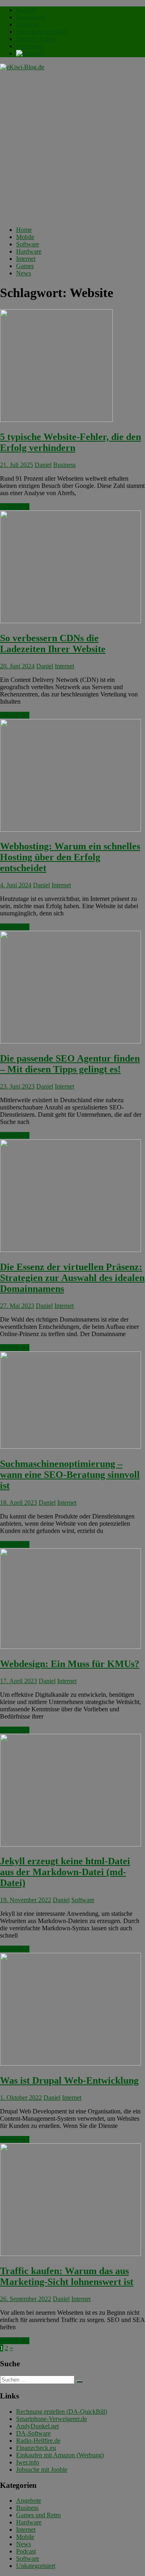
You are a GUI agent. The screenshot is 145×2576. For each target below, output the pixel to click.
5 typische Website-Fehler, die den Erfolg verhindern (70, 442)
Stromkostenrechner (41, 32)
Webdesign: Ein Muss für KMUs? (70, 1664)
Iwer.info (28, 2462)
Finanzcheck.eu (36, 2448)
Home (24, 230)
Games (25, 266)
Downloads (31, 17)
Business (64, 465)
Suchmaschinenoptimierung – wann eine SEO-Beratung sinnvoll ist (70, 1475)
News (24, 273)
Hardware (29, 251)
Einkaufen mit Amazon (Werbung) (60, 2455)
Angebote (29, 2501)
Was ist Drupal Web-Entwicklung (69, 2080)
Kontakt (26, 10)
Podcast (26, 2551)
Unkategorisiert (36, 2566)
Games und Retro (38, 2515)
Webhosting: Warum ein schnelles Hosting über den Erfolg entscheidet (70, 857)
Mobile (25, 237)
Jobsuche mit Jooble (42, 2470)
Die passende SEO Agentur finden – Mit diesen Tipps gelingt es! (70, 1064)
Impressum (30, 46)
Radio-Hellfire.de (38, 2441)
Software (28, 244)
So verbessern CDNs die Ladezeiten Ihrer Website (53, 643)
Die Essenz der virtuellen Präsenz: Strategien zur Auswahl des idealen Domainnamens (72, 1278)
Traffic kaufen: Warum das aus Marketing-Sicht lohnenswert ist (67, 2276)
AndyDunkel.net (37, 2426)
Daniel (43, 465)
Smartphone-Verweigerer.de (52, 2419)
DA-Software (33, 2433)
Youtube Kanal (35, 39)
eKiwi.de (28, 24)
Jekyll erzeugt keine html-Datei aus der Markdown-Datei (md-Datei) (65, 1872)
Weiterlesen (15, 507)
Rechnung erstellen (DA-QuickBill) (62, 2412)
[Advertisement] (72, 147)
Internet (26, 259)
